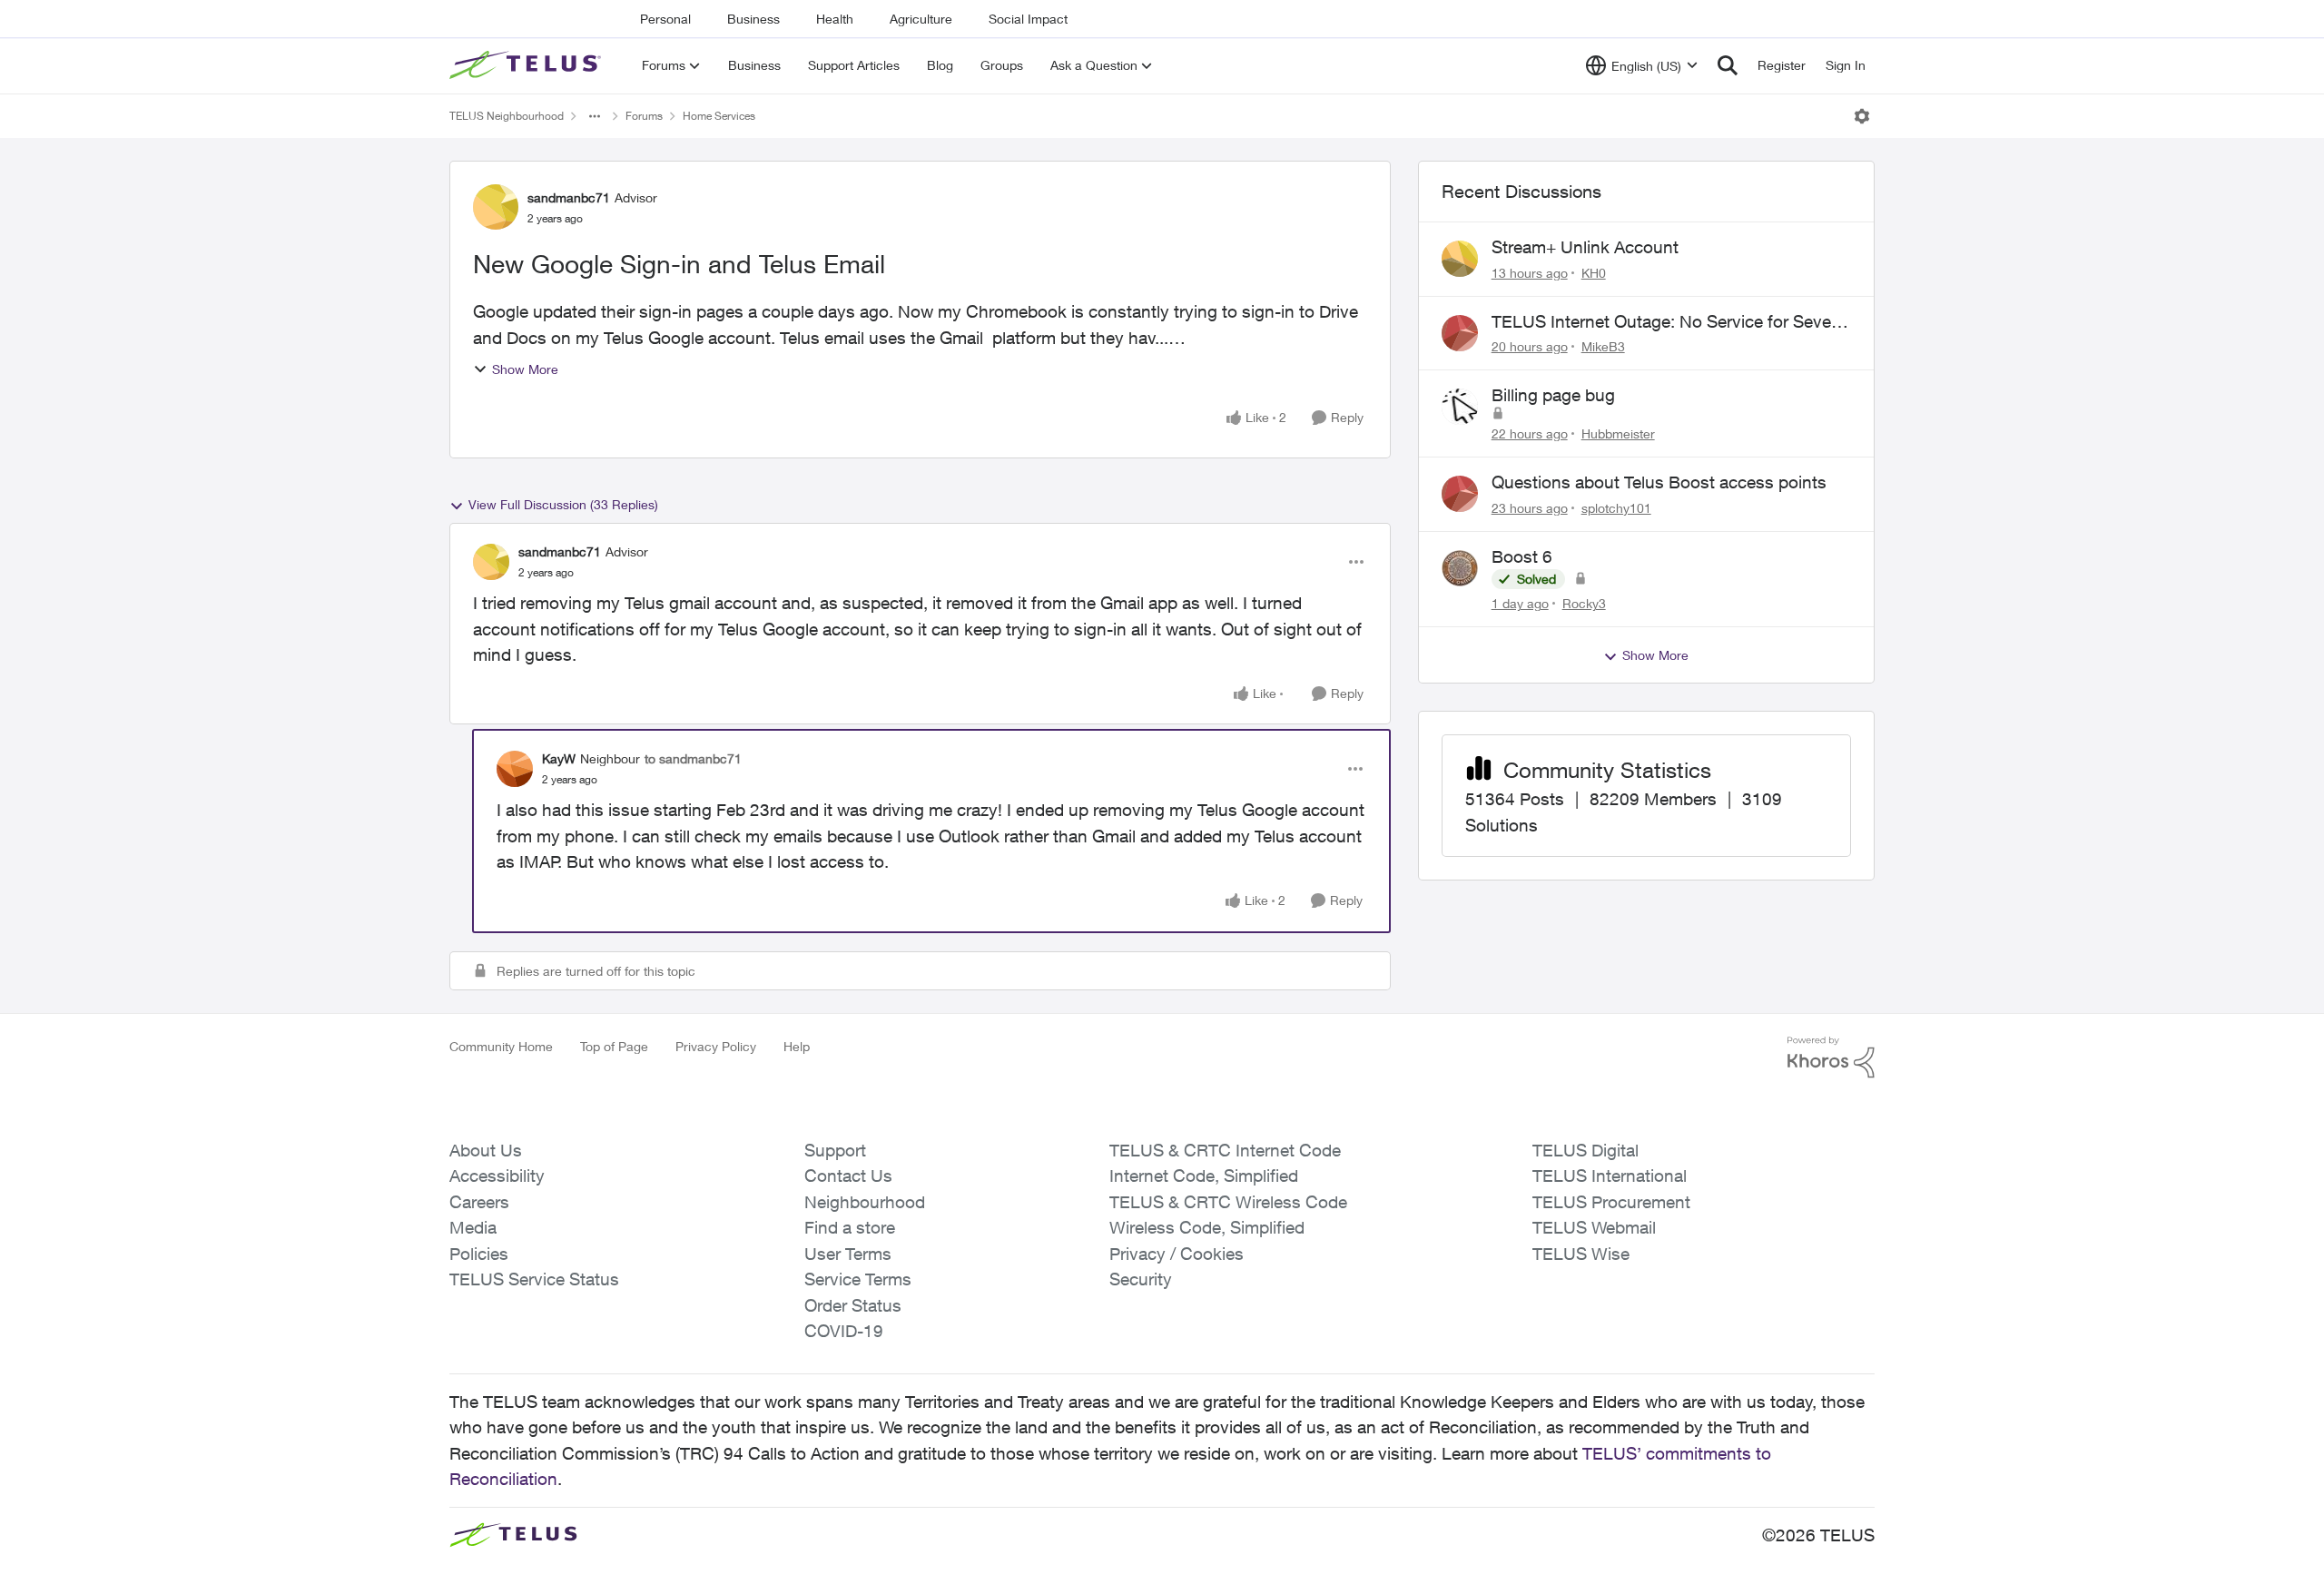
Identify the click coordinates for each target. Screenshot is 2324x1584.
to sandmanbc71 (693, 758)
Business (753, 19)
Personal (665, 19)
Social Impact (1028, 19)
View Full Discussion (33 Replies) (563, 504)
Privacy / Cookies (1177, 1254)
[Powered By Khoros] (1831, 1058)
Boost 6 (1522, 556)
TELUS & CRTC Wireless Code (1228, 1202)
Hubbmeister (1618, 433)
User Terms (848, 1254)
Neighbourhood (865, 1202)
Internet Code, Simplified (1204, 1176)
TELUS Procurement (1611, 1202)
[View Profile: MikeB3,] (1460, 333)
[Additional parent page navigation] (595, 116)
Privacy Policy (716, 1046)
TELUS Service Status (534, 1279)
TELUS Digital (1585, 1150)
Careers (479, 1202)
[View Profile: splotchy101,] (1460, 494)
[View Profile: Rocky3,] (1460, 568)
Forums (644, 116)
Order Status (853, 1305)
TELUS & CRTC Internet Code (1225, 1150)
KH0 (1594, 273)
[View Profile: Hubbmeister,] (1460, 407)
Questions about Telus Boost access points (1659, 482)
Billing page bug (1553, 395)
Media (473, 1227)
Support (835, 1150)
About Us (486, 1150)
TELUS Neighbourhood (507, 116)
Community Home (501, 1046)
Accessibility (497, 1176)
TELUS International (1610, 1176)
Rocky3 (1584, 603)
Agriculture (921, 19)
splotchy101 (1616, 508)
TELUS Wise (1581, 1254)
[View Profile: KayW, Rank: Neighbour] (515, 769)
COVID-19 (844, 1331)
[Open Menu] (1862, 116)
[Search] (1728, 65)
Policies (479, 1254)
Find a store (850, 1227)
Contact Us (848, 1176)
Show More (525, 369)
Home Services (719, 116)
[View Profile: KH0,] (1460, 259)
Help (797, 1046)
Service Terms (858, 1279)
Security (1141, 1279)
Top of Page (614, 1046)
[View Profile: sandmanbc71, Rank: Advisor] (496, 207)
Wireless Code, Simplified (1207, 1227)
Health (835, 19)
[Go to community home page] (527, 65)
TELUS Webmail (1594, 1227)
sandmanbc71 (569, 197)
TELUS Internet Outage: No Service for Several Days (1670, 322)
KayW (559, 758)
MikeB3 (1603, 346)
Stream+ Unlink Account (1585, 247)
